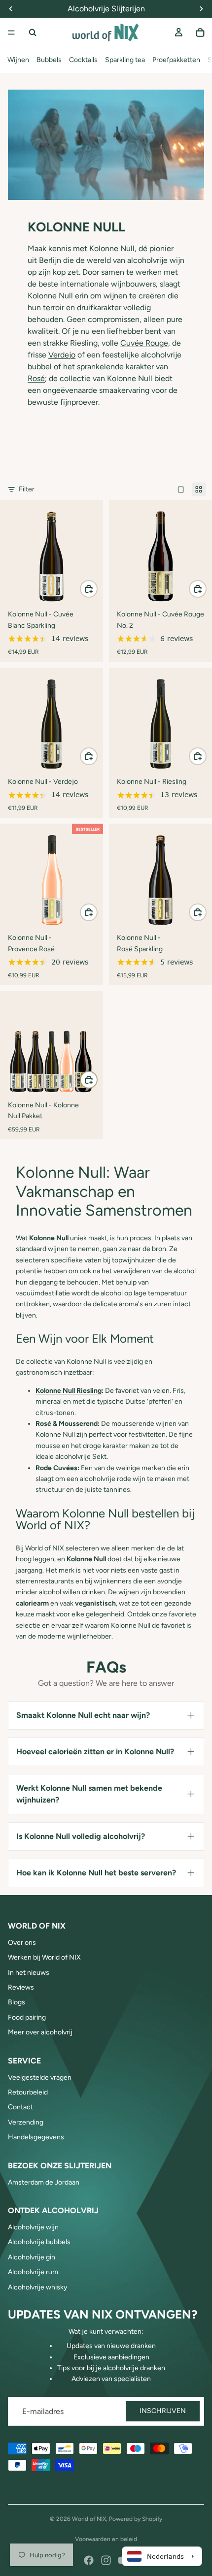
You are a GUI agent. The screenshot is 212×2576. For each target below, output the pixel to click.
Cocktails (83, 60)
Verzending (26, 2122)
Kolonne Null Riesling (69, 1391)
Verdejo (62, 355)
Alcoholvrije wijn (33, 2227)
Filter (27, 489)
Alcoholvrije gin (32, 2257)
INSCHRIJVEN (163, 2411)
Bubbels (49, 60)
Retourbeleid (28, 2092)
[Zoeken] (33, 32)
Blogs (17, 2002)
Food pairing (27, 2017)
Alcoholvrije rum (33, 2272)
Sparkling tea (125, 60)
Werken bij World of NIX (44, 1957)
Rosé (36, 378)
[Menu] (11, 32)
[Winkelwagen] (200, 32)
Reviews (21, 1987)
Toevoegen (97, 589)
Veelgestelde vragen (40, 2077)
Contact (20, 2107)
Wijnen (18, 60)
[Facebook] (89, 2560)
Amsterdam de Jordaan (44, 2182)
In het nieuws (29, 1973)
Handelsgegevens (36, 2137)
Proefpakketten (176, 60)
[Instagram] (106, 2560)
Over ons (22, 1943)
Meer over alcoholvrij (40, 2032)
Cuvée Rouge (144, 343)
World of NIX (89, 2519)
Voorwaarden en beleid (106, 2539)
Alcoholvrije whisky (37, 2287)
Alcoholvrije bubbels (39, 2242)
